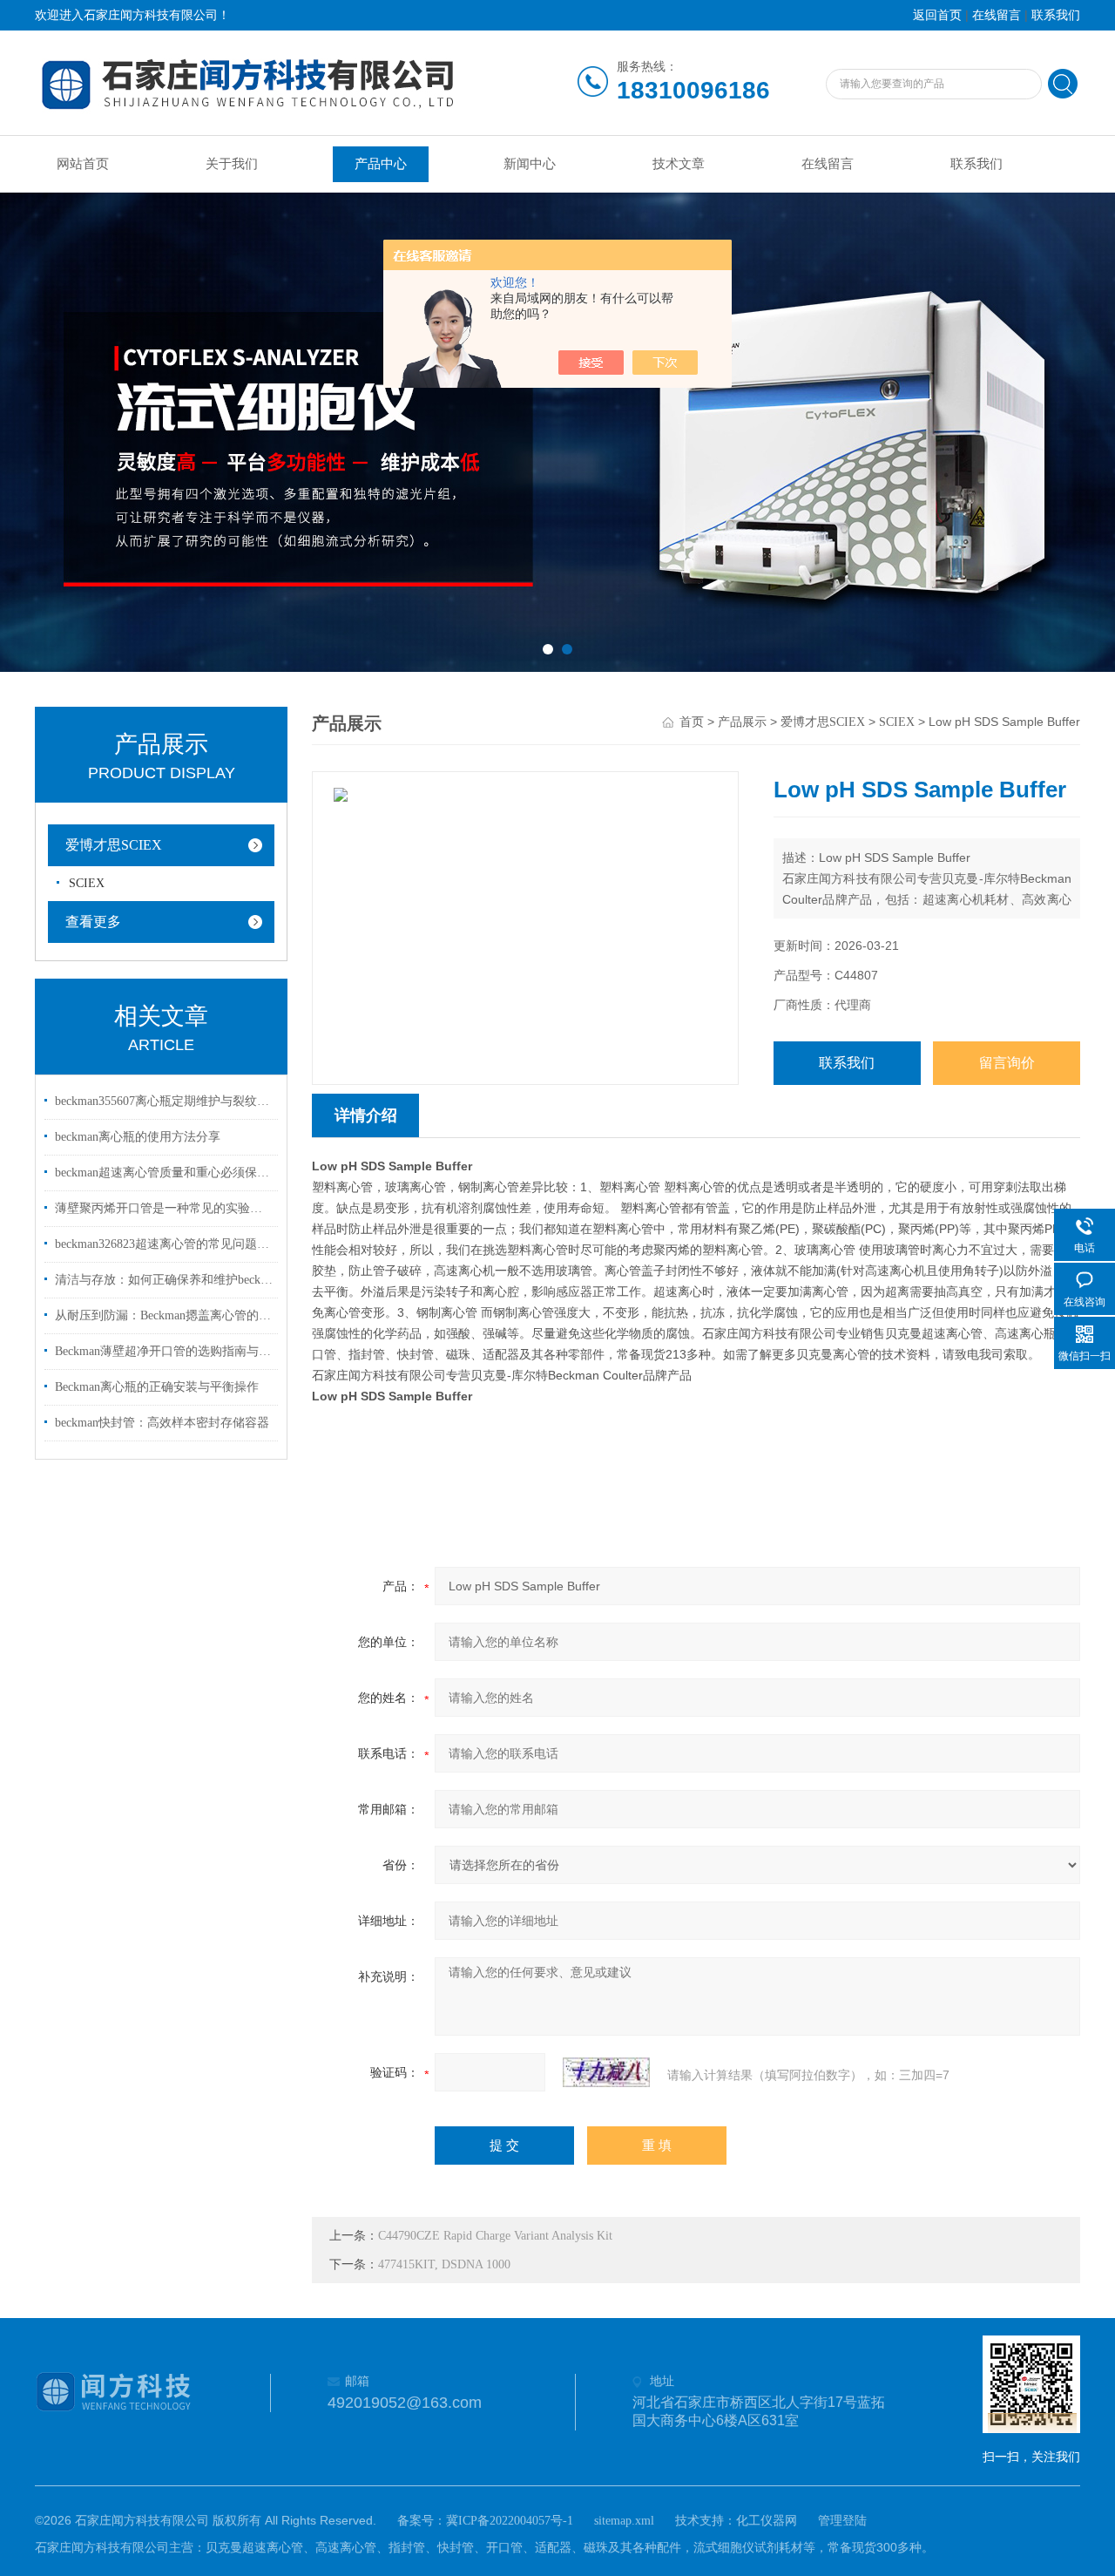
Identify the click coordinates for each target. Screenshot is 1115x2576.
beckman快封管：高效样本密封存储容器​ (162, 1423)
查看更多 (93, 922)
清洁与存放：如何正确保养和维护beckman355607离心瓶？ (164, 1280)
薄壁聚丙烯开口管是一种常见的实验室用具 (164, 1208)
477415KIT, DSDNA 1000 (444, 2264)
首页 (692, 722)
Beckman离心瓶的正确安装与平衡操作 (157, 1387)
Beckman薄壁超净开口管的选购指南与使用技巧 (164, 1351)
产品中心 (381, 164)
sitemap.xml (624, 2521)
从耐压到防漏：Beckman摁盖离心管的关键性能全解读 (164, 1315)
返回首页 (937, 15)
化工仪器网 (767, 2521)
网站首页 (83, 164)
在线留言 (997, 15)
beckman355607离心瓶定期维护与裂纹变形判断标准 (164, 1101)
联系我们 (1056, 15)
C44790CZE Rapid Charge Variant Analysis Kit (495, 2236)
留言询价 (1007, 1063)
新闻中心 (530, 164)
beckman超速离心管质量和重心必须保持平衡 (164, 1173)
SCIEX (87, 883)
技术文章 (679, 164)
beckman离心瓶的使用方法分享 (138, 1137)
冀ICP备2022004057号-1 (510, 2521)
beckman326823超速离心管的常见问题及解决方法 (164, 1244)
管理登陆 (842, 2521)
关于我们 (232, 164)
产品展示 (742, 722)
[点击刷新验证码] (606, 2072)
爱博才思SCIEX (114, 845)
